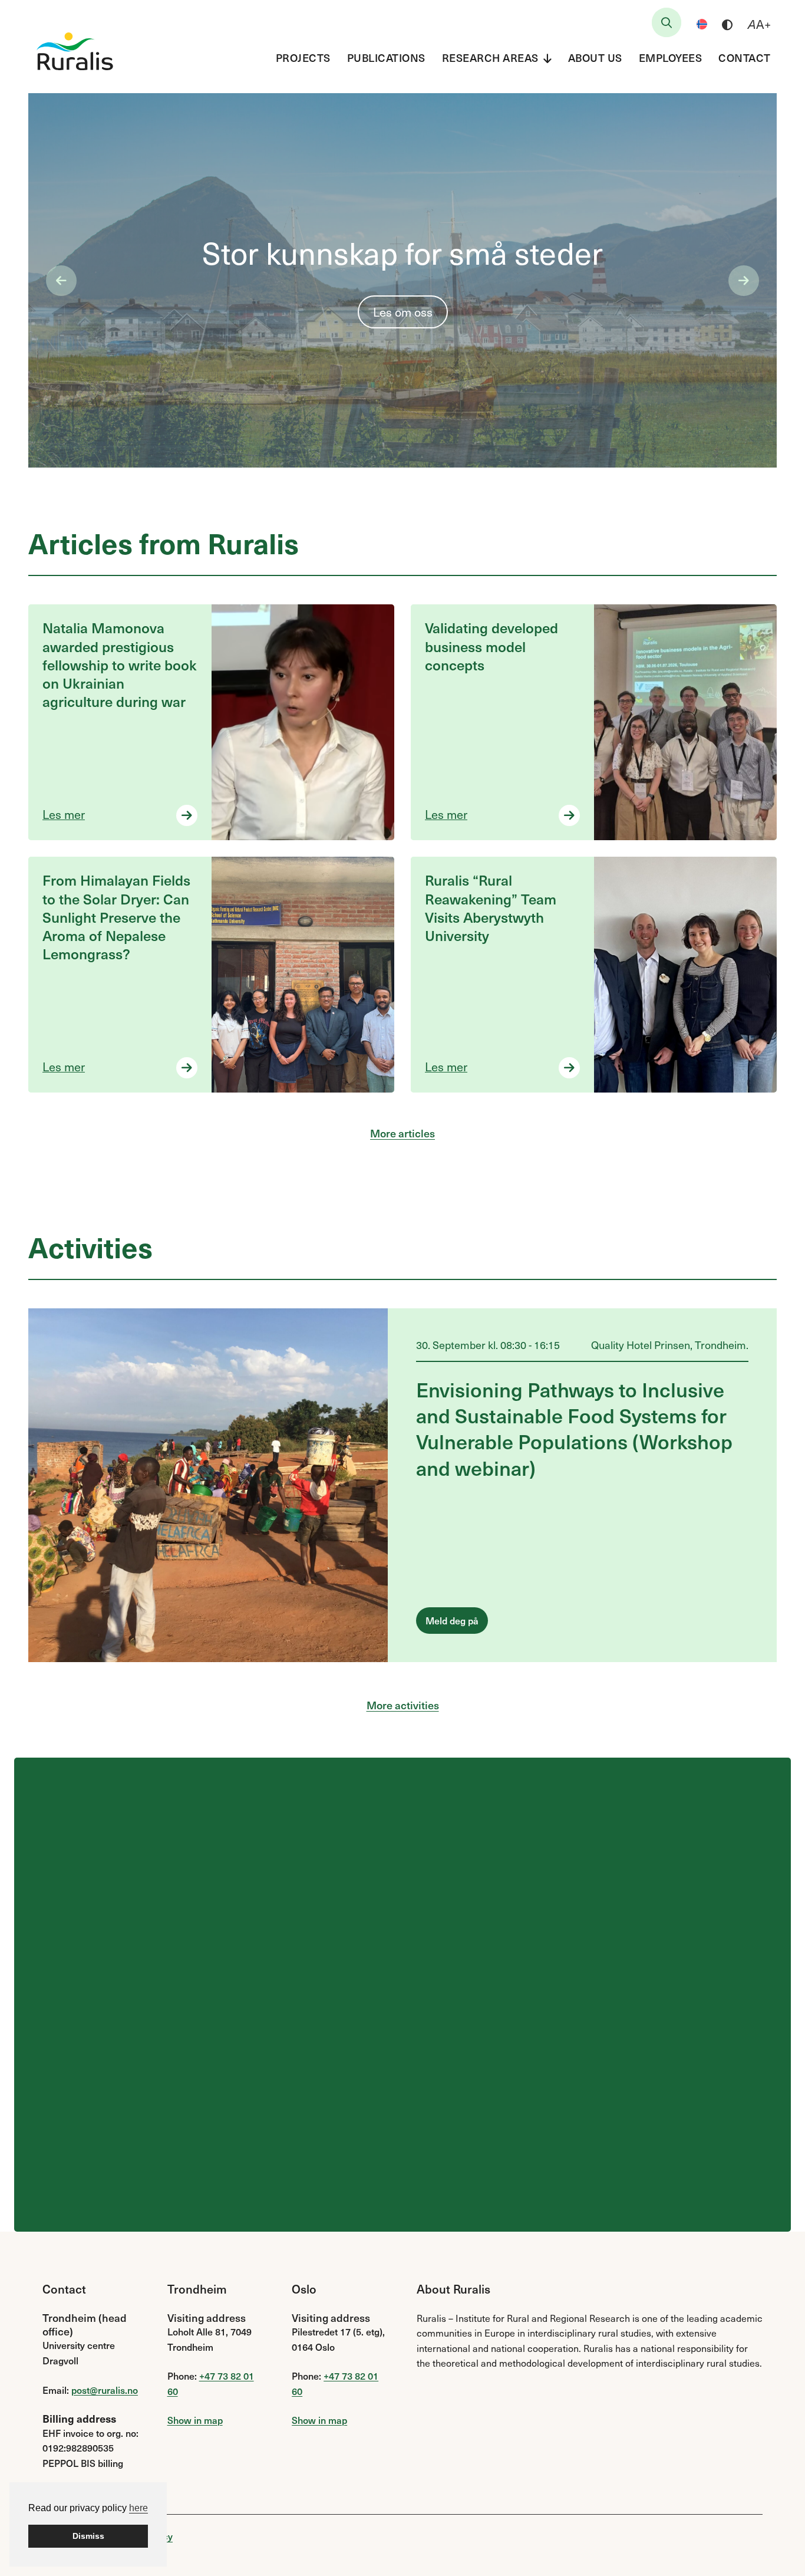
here (138, 2508)
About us (595, 57)
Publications (386, 57)
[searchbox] (667, 22)
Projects (303, 57)
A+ (759, 24)
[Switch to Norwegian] (702, 24)
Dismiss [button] (88, 2536)
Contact (745, 57)
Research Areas (490, 57)
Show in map (195, 2420)
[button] (61, 281)
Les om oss (403, 312)
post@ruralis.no (105, 2390)
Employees (671, 57)
